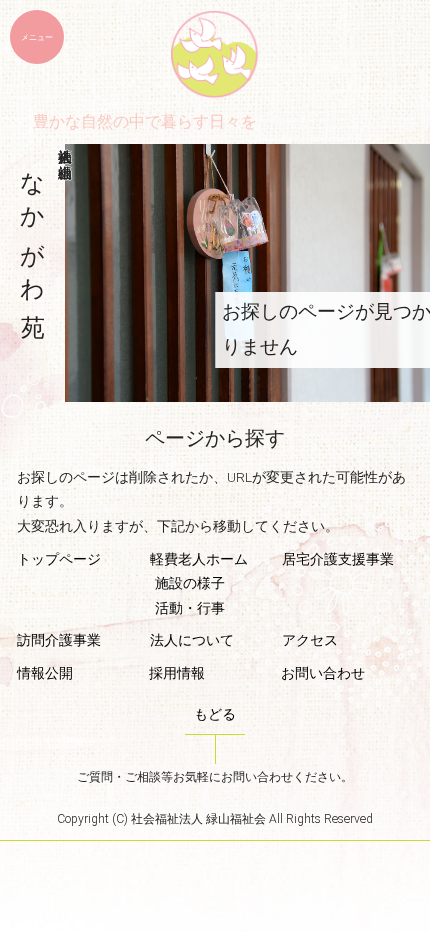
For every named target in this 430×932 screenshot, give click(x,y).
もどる (215, 714)
